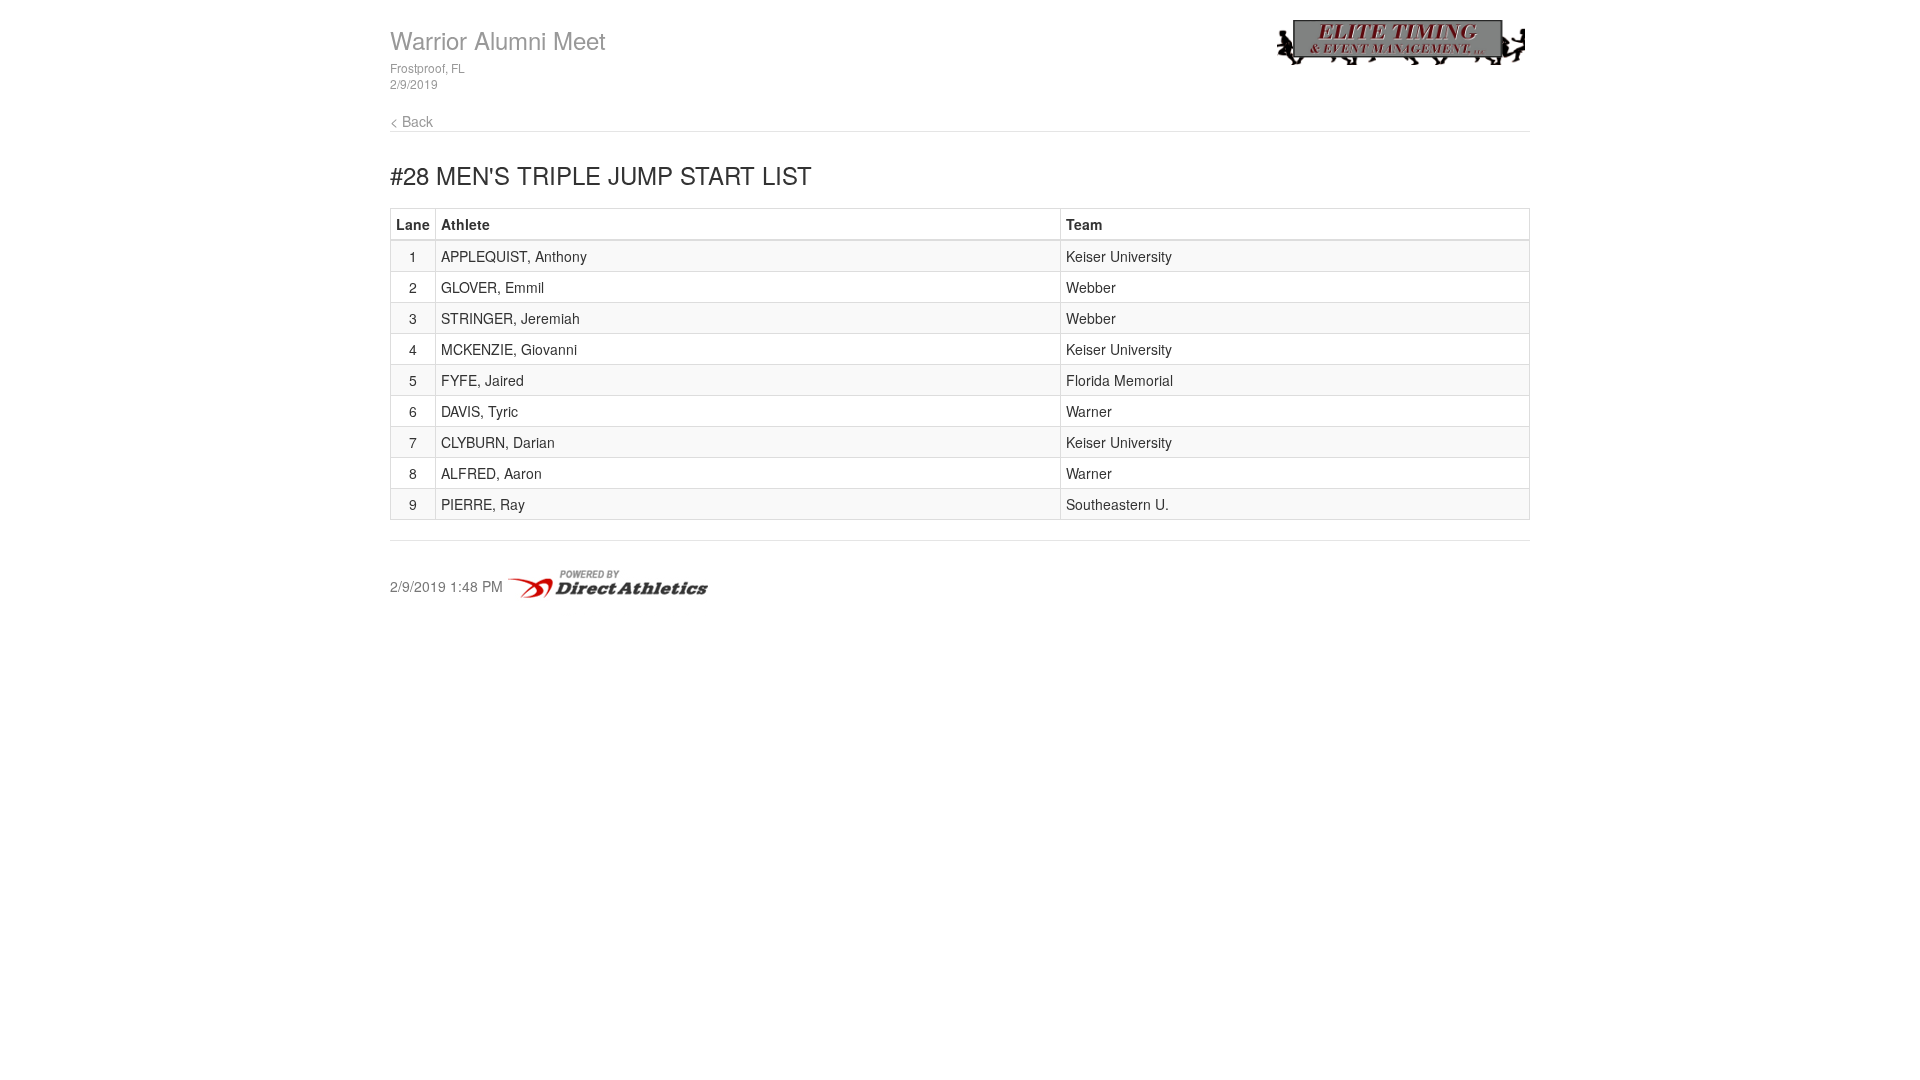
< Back (411, 121)
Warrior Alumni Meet (498, 39)
